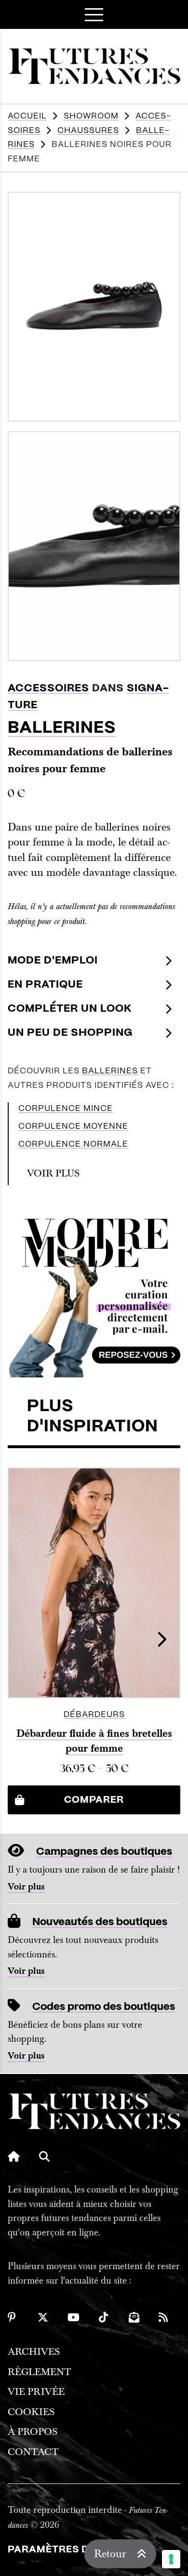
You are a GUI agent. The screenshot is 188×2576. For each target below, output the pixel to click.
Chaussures (88, 131)
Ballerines (62, 728)
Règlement (40, 2372)
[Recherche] (44, 2156)
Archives (34, 2352)
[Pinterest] (13, 2317)
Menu (94, 14)
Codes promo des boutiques (104, 2007)
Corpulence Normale (73, 1144)
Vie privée (36, 2392)
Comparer (94, 1800)
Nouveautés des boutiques (100, 1922)
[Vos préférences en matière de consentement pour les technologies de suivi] (171, 2559)
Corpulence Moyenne (73, 1126)
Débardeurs (94, 1715)
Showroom (91, 116)
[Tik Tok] (104, 2317)
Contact (33, 2452)
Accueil (27, 116)
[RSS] (164, 2317)
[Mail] (134, 2317)
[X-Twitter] (43, 2317)
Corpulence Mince (66, 1109)
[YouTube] (74, 2317)
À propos (33, 2432)
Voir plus (26, 1887)
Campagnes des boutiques (104, 1852)
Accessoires (48, 688)
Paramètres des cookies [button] (80, 2550)
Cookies (31, 2412)
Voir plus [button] (53, 1173)
